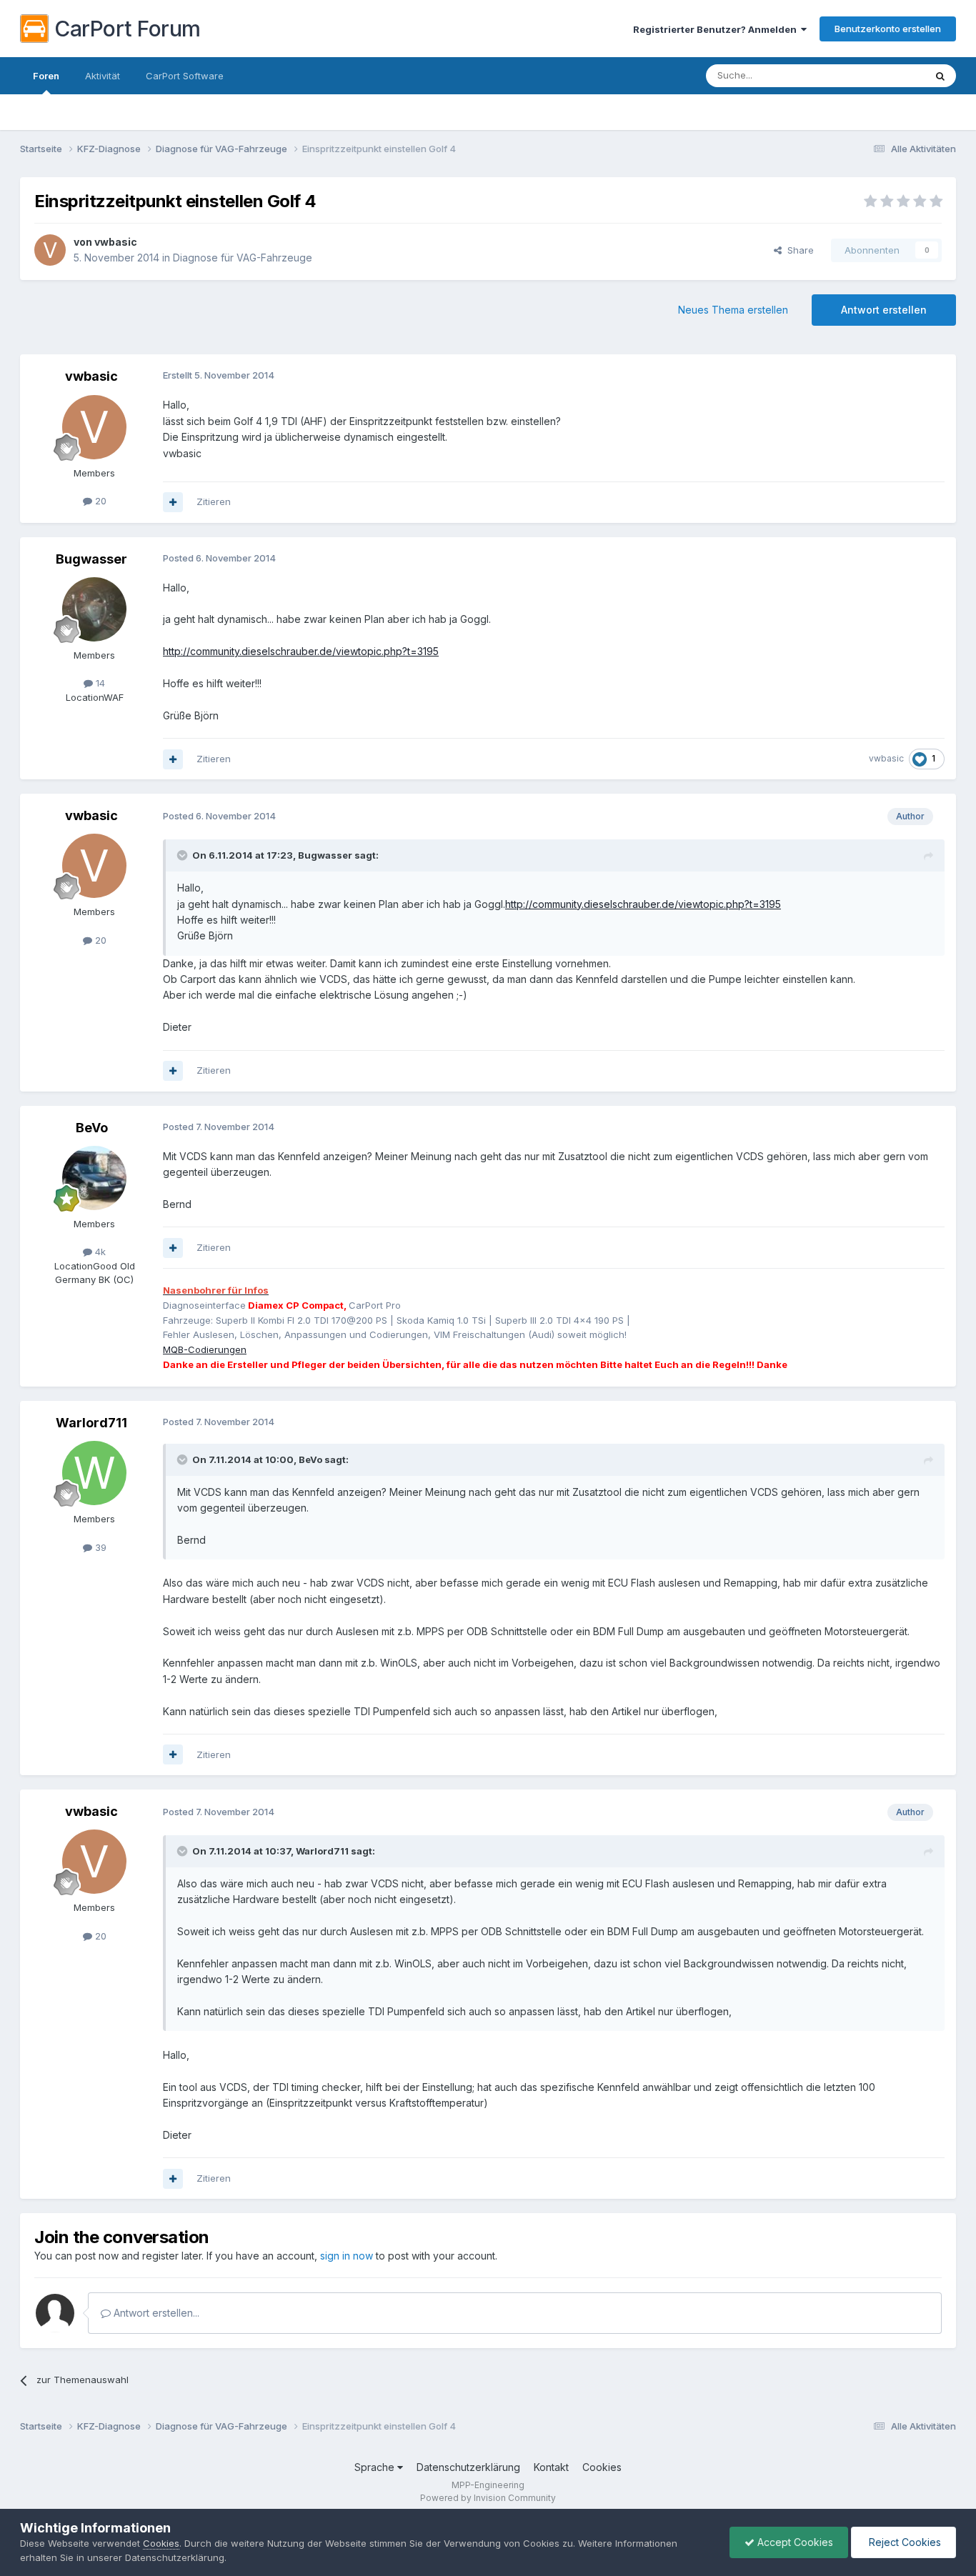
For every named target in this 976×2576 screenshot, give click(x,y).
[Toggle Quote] (184, 855)
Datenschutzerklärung (468, 2467)
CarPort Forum (128, 29)
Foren (46, 76)
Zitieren (214, 501)
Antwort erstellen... (155, 2313)
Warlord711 (91, 1423)
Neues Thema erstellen (733, 310)
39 (99, 1547)
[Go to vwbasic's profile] (50, 250)
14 (99, 683)
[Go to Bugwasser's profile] (94, 609)
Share (798, 250)
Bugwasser (91, 559)
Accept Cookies (794, 2542)
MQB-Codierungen (205, 1349)
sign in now (347, 2256)
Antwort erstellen (884, 310)
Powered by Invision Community (488, 2498)
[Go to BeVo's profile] (94, 1178)
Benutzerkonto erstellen (888, 29)
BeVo (92, 1128)
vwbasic (116, 242)
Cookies (602, 2467)
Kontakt (551, 2467)
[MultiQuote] (173, 502)
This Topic (883, 75)
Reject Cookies (903, 2542)
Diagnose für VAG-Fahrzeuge (243, 258)
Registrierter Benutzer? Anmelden (717, 29)
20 (99, 501)
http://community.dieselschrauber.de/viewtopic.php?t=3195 (301, 651)
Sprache (376, 2467)
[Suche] (940, 76)
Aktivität (103, 76)
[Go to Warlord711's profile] (94, 1473)
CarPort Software (185, 76)
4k (99, 1252)
